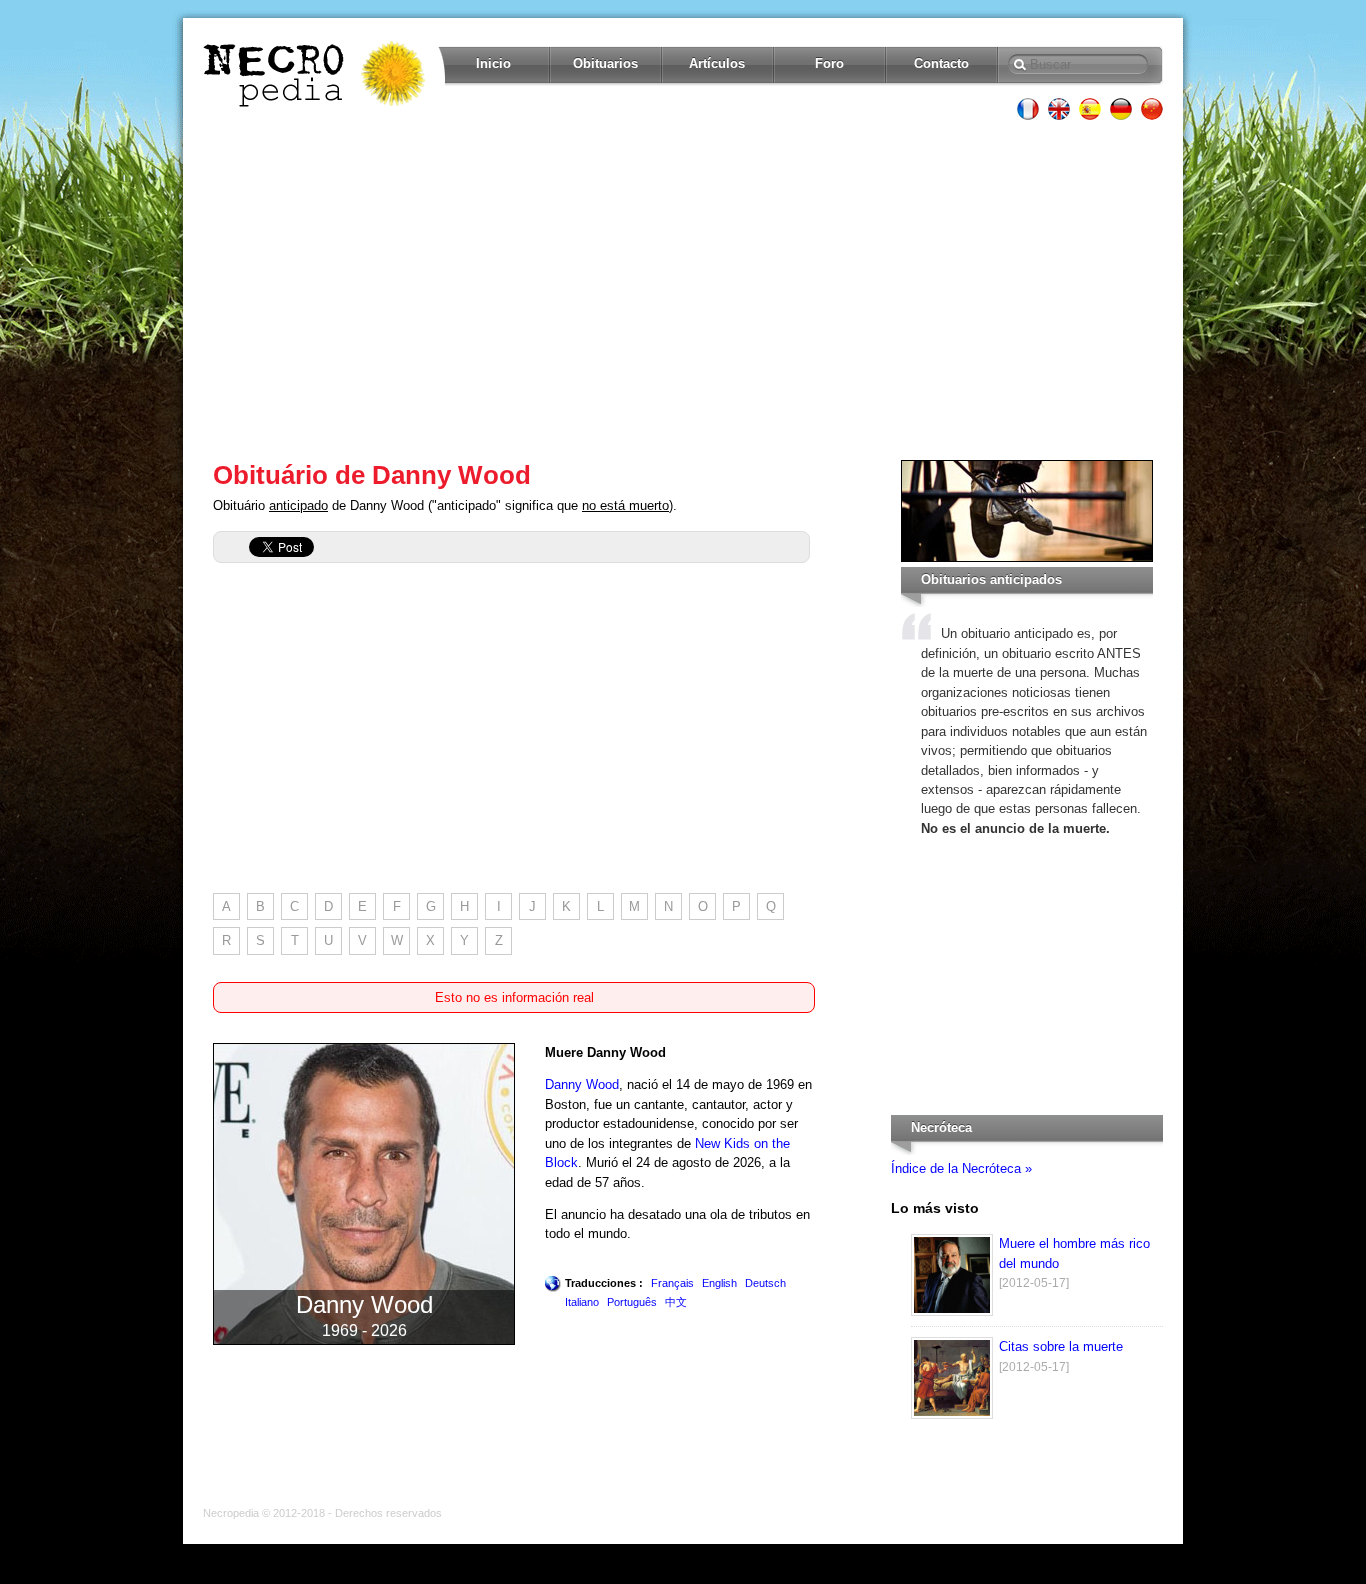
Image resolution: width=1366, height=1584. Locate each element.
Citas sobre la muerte (1061, 1346)
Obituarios (605, 63)
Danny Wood (582, 1084)
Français (672, 1283)
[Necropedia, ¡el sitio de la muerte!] (316, 74)
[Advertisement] (683, 290)
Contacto (941, 63)
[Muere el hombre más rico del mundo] (952, 1311)
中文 (676, 1302)
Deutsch (765, 1283)
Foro (829, 63)
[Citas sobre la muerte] (952, 1414)
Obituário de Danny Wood (372, 475)
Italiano (582, 1302)
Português (632, 1302)
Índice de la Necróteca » (961, 1168)
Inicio (493, 63)
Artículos (717, 63)
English (719, 1283)
